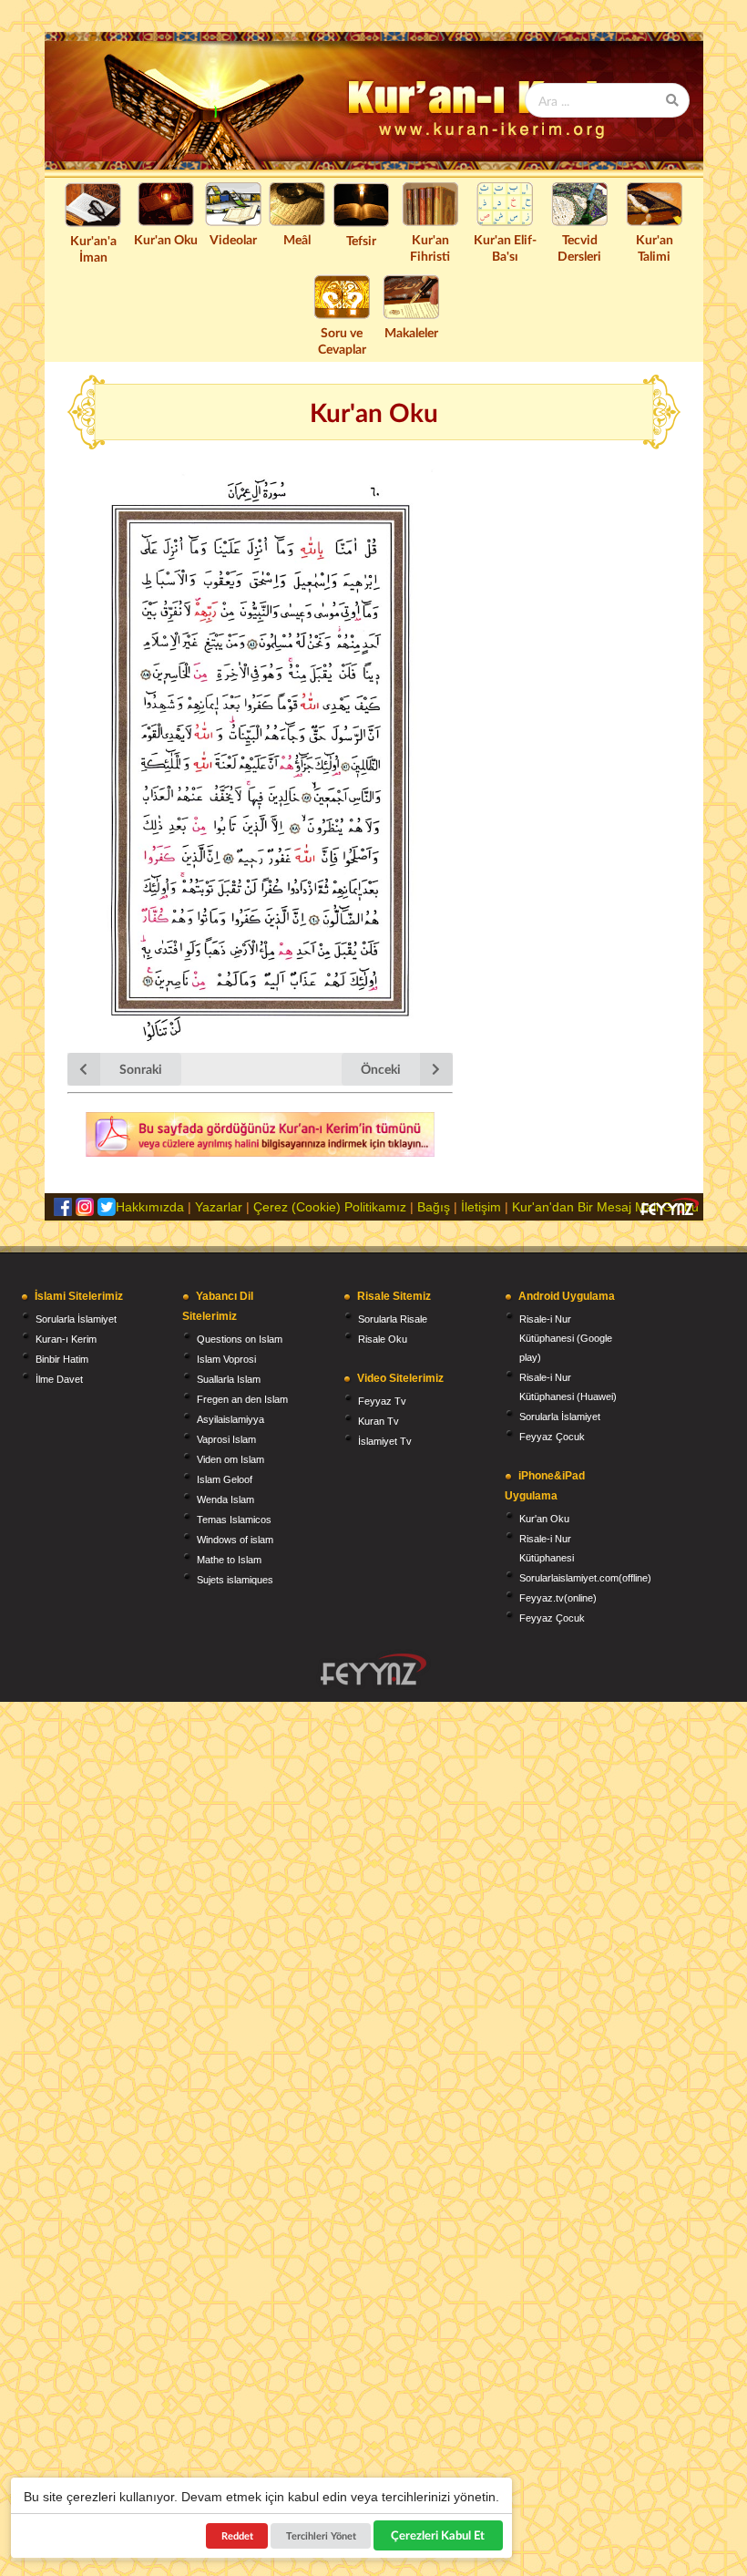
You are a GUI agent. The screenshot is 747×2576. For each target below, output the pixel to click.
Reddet (237, 2535)
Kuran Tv (379, 1421)
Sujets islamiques (235, 1580)
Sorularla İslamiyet (76, 1319)
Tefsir (361, 240)
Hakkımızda (150, 1207)
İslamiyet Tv (385, 1441)
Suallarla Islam (229, 1379)
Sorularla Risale (393, 1319)
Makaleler (411, 332)
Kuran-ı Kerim (66, 1339)
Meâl (297, 239)
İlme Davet (59, 1379)
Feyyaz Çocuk (552, 1437)
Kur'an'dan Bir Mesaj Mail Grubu (605, 1207)
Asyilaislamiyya (230, 1419)
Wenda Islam (225, 1499)
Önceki (381, 1069)
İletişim (481, 1207)
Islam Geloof (225, 1479)
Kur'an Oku (166, 239)
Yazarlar (219, 1207)
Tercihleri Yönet (321, 2535)
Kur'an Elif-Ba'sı (505, 247)
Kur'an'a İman (93, 248)
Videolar (233, 239)
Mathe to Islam (229, 1560)
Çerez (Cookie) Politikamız (330, 1207)
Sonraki (141, 1069)
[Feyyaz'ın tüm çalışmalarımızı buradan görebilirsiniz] (373, 1669)
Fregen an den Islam (242, 1399)
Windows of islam (235, 1540)
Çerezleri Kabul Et (438, 2535)
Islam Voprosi (226, 1359)
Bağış (434, 1207)
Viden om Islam (230, 1459)
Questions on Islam (240, 1339)
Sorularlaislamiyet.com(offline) (585, 1578)
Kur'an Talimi (655, 247)
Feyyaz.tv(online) (558, 1598)
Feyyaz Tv (382, 1401)
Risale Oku (383, 1339)
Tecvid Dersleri (579, 247)
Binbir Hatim (62, 1359)
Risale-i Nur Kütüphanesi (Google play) (566, 1338)
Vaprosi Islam (226, 1439)
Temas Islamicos (234, 1520)
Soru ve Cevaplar (342, 340)
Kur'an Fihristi (430, 247)
